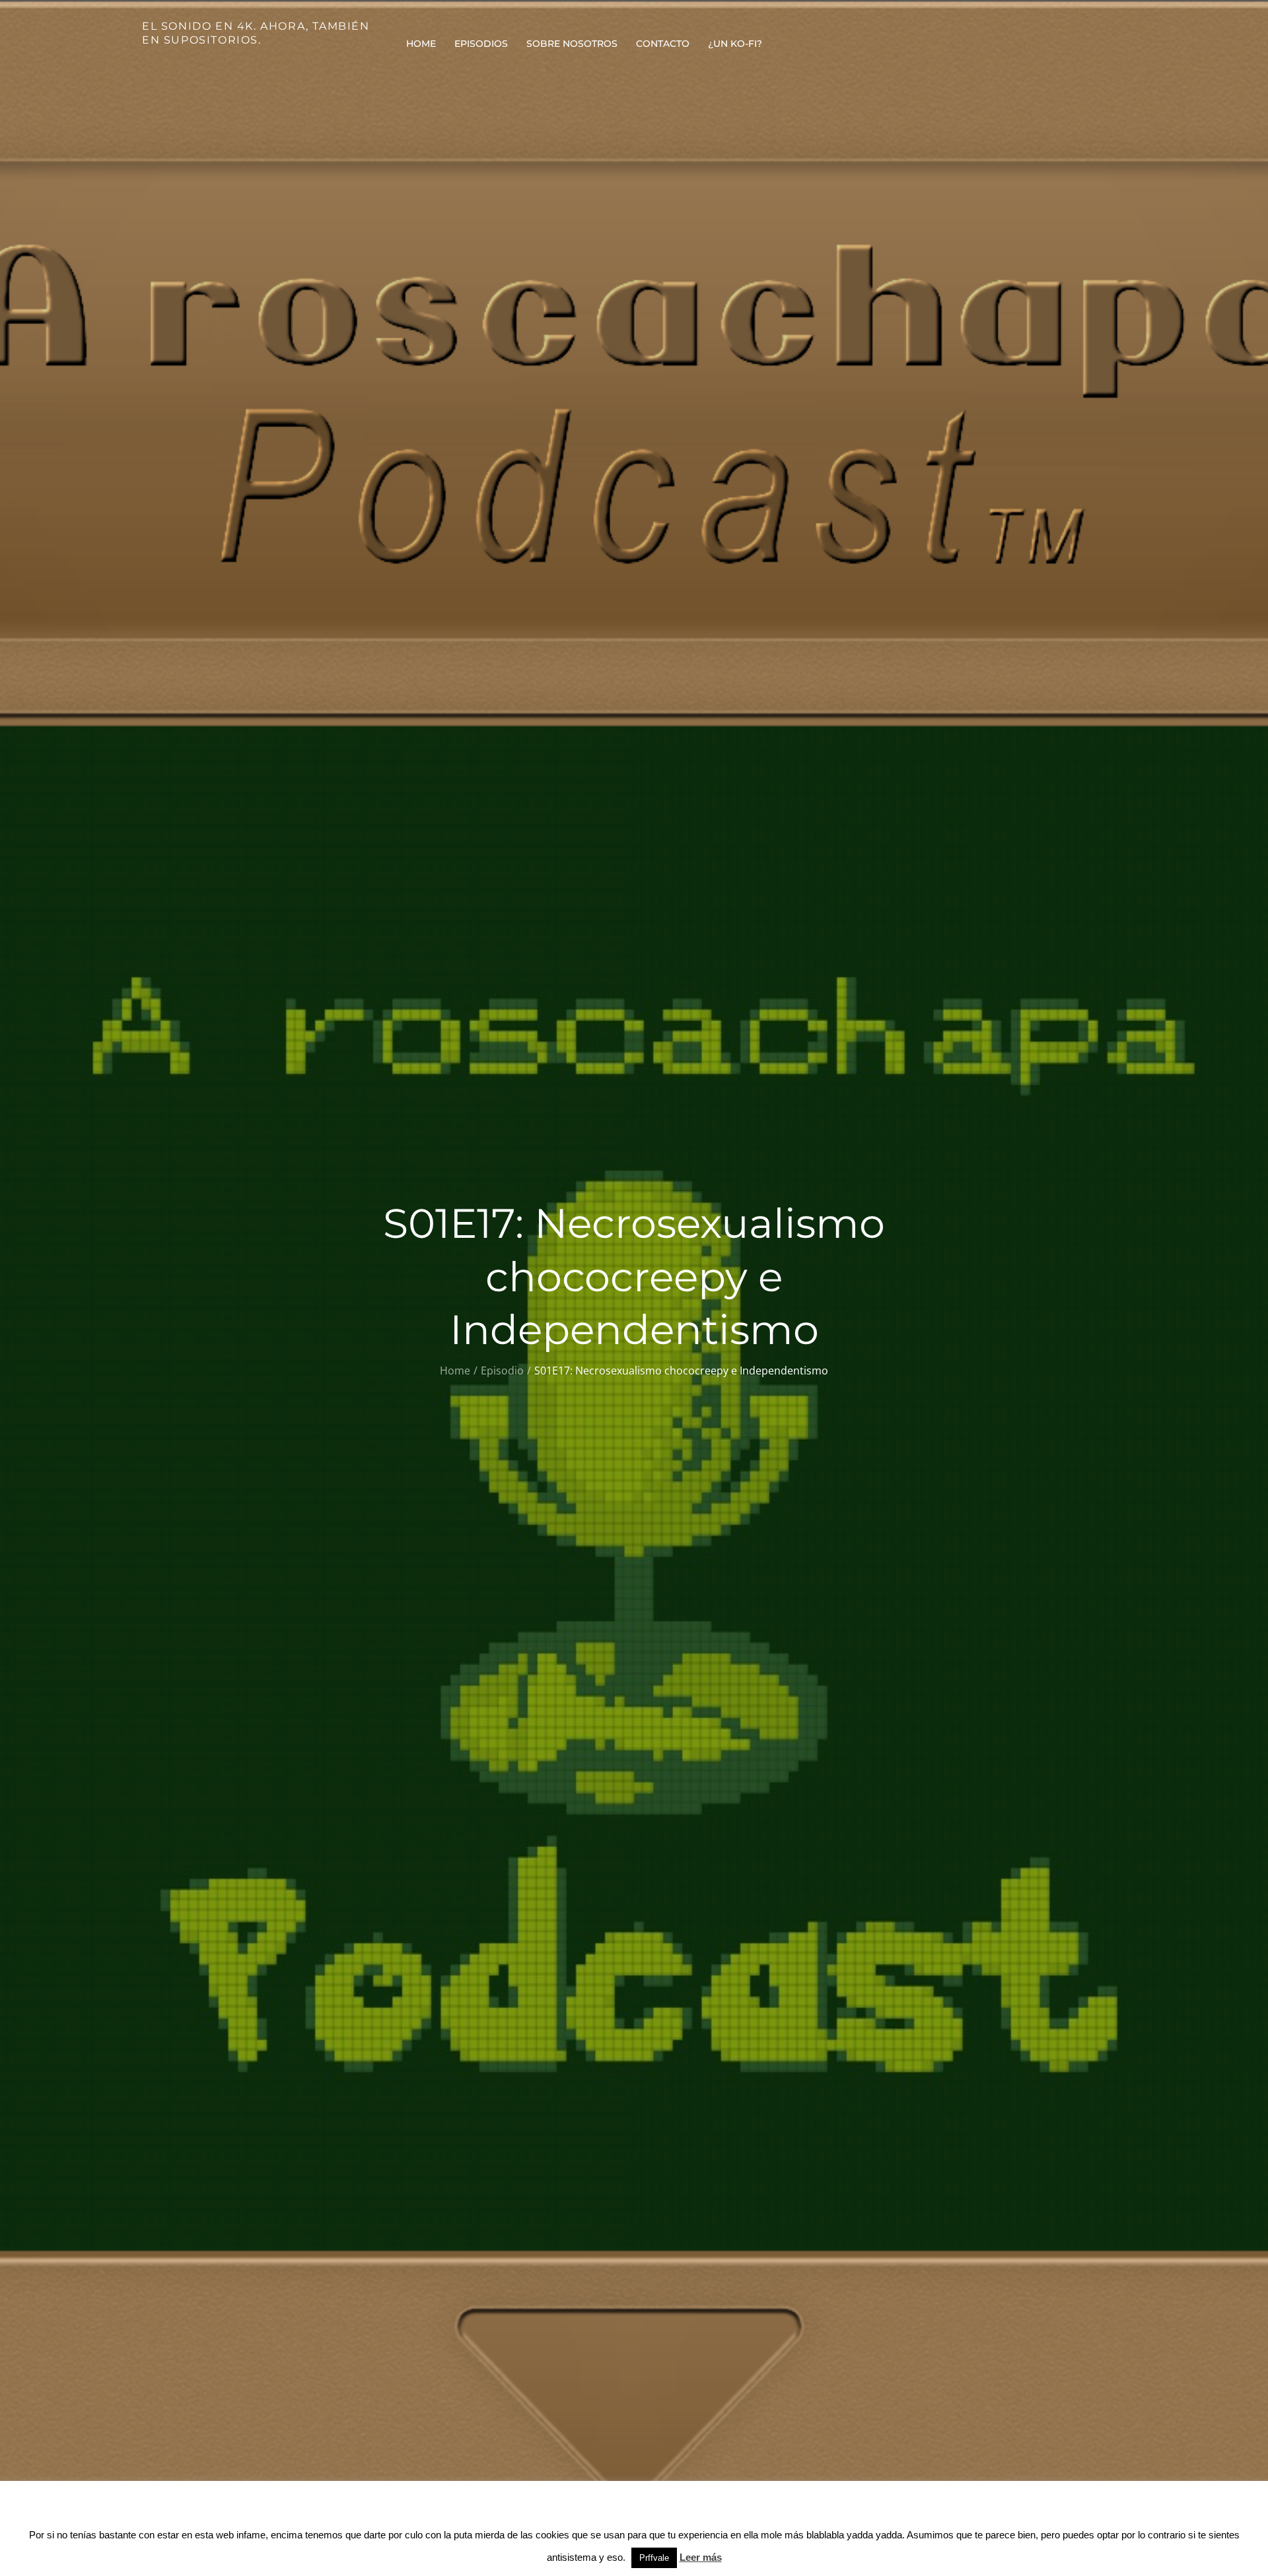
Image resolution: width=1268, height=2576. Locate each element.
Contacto (663, 44)
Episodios (481, 44)
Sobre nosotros (572, 44)
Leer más (701, 2557)
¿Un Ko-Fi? (735, 44)
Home (421, 44)
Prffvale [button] (654, 2558)
